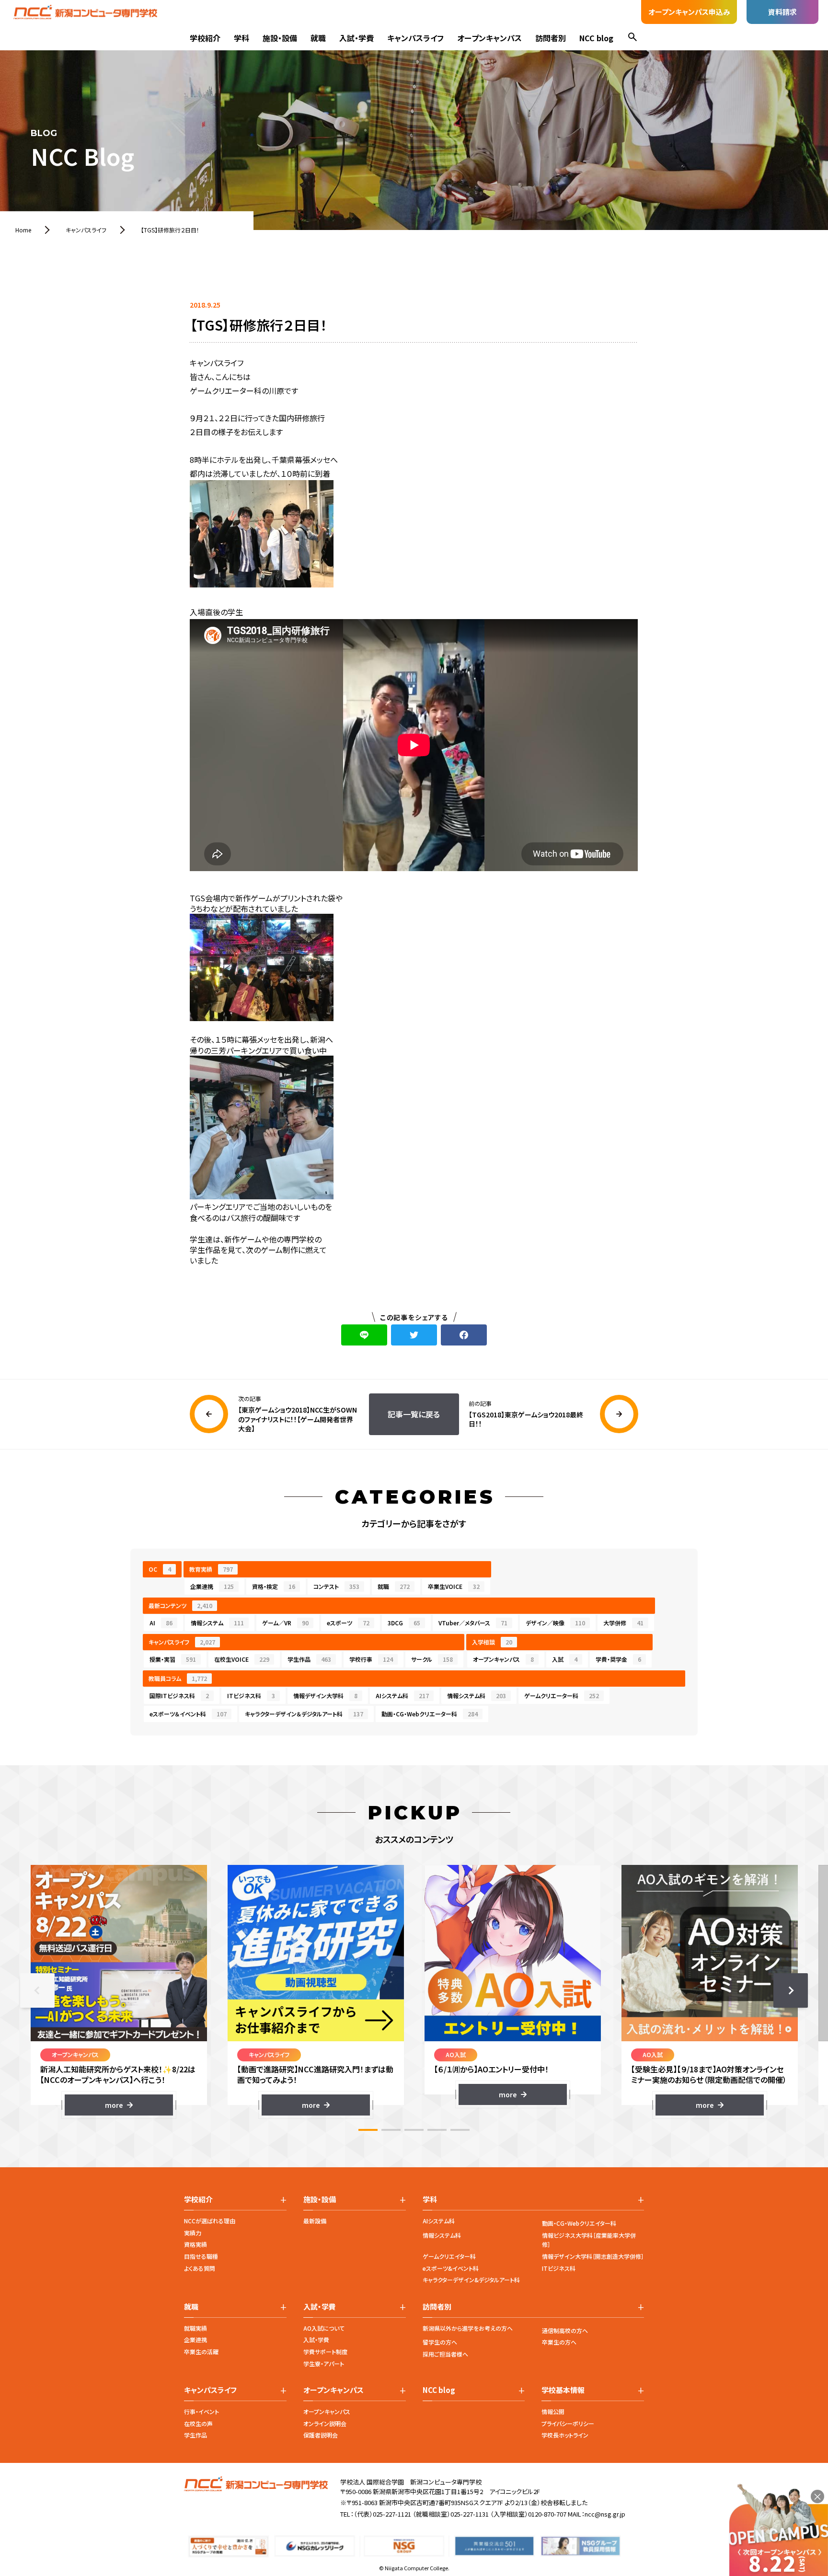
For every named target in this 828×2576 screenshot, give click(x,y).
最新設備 (315, 2221)
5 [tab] (460, 2130)
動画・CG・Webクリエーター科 (430, 1714)
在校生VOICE (242, 1659)
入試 (565, 1659)
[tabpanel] (119, 1990)
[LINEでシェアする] (364, 1335)
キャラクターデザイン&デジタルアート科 (471, 2280)
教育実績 (211, 1569)
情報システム (217, 1623)
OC (160, 1569)
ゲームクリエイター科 (449, 2256)
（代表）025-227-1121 (382, 2514)
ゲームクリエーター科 (562, 1696)
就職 (318, 38)
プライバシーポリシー (568, 2423)
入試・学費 (356, 38)
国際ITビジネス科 (179, 1696)
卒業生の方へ (559, 2342)
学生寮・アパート (324, 2363)
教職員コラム (178, 1678)
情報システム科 (477, 1696)
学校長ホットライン (565, 2435)
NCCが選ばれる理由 (210, 2221)
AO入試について (324, 2328)
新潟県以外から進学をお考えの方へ (468, 2328)
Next (791, 1990)
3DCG (404, 1623)
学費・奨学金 (618, 1659)
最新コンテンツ (180, 1605)
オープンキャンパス (489, 38)
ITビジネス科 (251, 1696)
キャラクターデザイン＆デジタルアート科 (304, 1714)
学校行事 (371, 1659)
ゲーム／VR (285, 1623)
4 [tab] (437, 2130)
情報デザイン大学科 (325, 1696)
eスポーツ (348, 1623)
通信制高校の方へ (565, 2330)
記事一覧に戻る (414, 1414)
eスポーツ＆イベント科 (188, 1714)
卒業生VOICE (454, 1586)
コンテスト (336, 1586)
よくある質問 (200, 2268)
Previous (37, 1990)
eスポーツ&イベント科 (451, 2268)
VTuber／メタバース (473, 1623)
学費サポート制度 (325, 2352)
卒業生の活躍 (201, 2352)
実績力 (193, 2233)
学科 (241, 38)
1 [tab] (368, 2130)
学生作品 (309, 1659)
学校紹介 (205, 38)
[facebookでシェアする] (464, 1335)
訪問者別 (551, 38)
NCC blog (596, 38)
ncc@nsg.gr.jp (605, 2514)
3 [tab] (414, 2130)
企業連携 (212, 1586)
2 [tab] (391, 2130)
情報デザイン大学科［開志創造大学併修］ (593, 2256)
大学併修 (623, 1623)
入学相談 (492, 1642)
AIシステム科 (402, 1696)
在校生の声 (198, 2423)
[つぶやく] (414, 1335)
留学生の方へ (440, 2342)
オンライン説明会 (325, 2423)
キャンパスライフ (415, 38)
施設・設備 (280, 38)
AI (161, 1623)
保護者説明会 (321, 2435)
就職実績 (195, 2328)
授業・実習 (173, 1659)
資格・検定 (274, 1586)
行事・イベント (201, 2411)
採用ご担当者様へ (445, 2354)
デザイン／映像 (555, 1623)
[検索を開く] (632, 38)
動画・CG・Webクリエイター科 (579, 2223)
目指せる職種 (201, 2256)
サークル (432, 1659)
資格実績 (195, 2244)
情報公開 (553, 2411)
